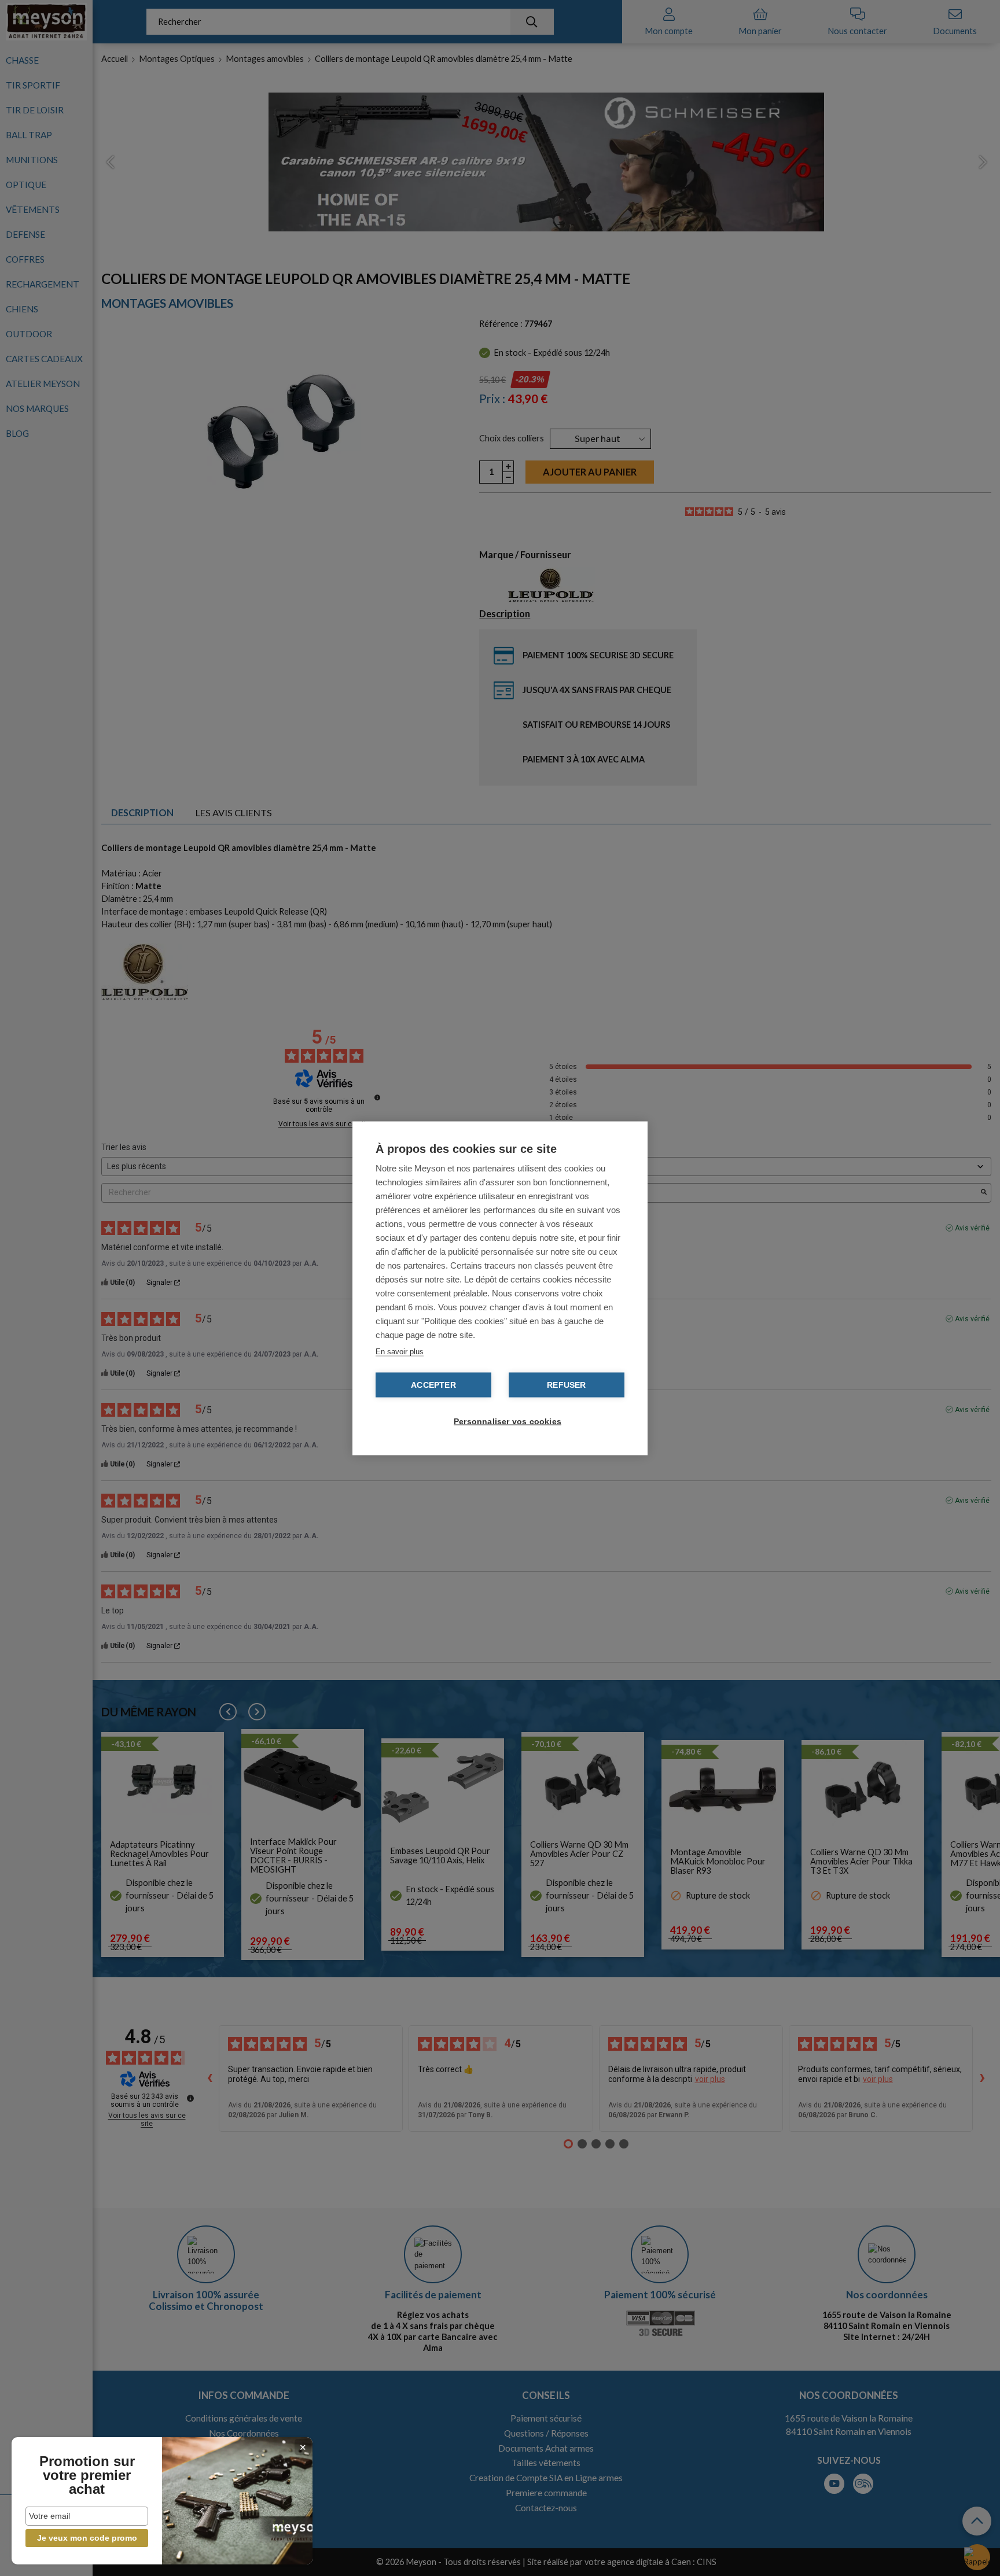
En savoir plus (400, 1351)
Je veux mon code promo (87, 2538)
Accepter (433, 1385)
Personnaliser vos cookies (506, 1421)
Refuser (566, 1385)
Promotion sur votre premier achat (87, 2475)
